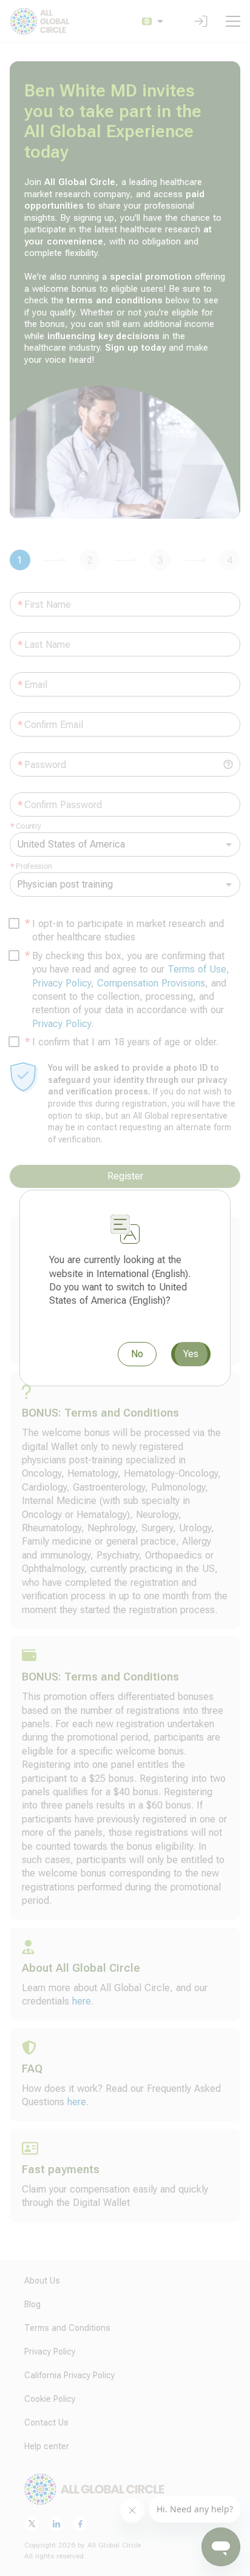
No (137, 1354)
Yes (191, 1354)
